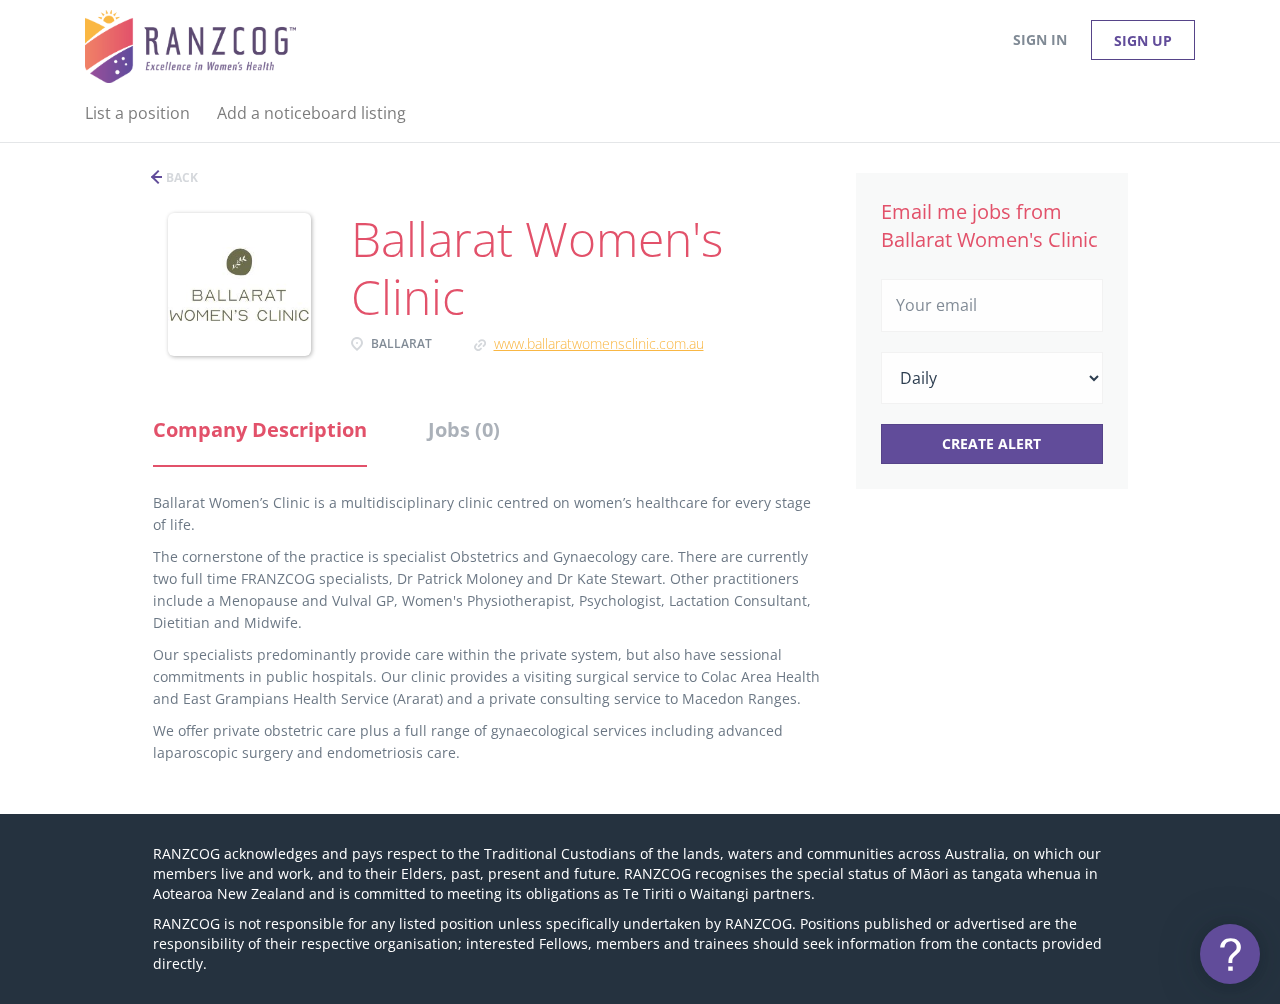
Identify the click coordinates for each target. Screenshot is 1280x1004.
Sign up (1143, 40)
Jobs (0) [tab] (464, 429)
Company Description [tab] (260, 429)
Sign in (1040, 39)
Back (180, 177)
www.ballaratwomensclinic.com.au (599, 343)
